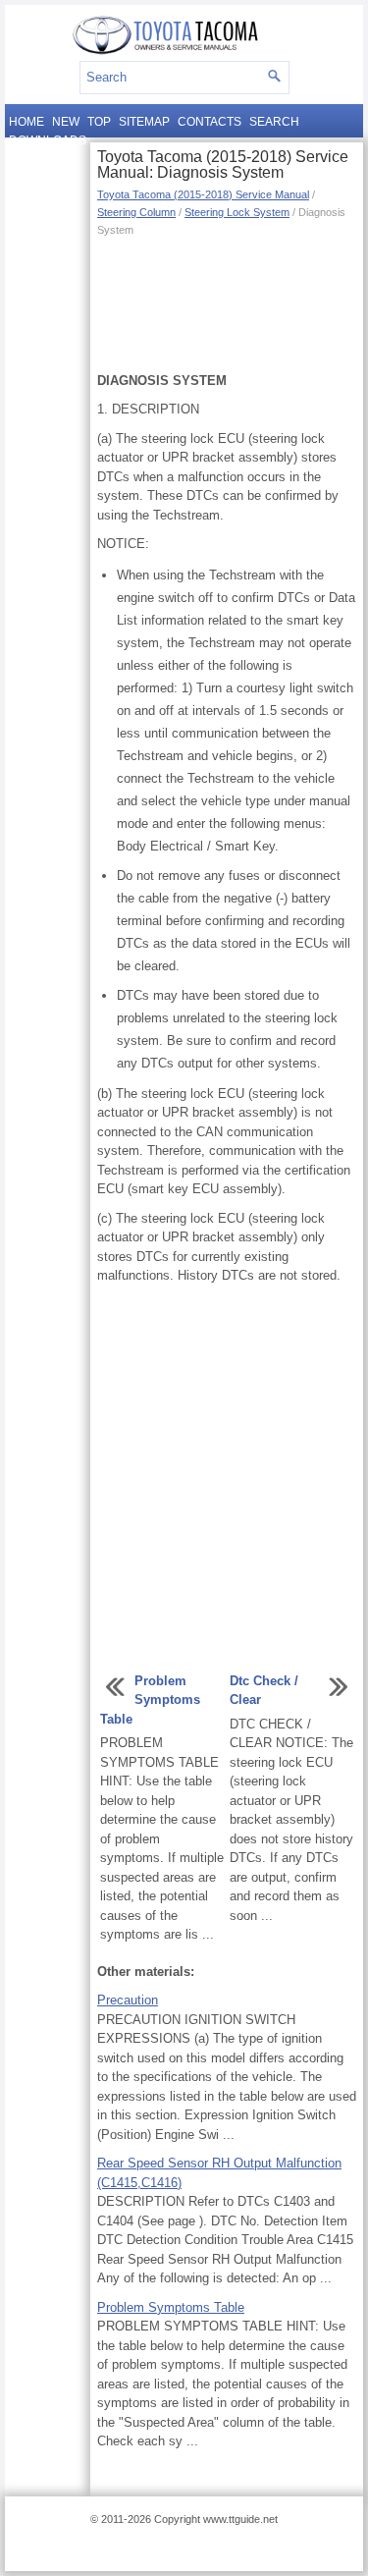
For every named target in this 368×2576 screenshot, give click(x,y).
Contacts (210, 122)
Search (274, 122)
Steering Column (136, 212)
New (66, 122)
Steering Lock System (237, 212)
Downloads (48, 140)
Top (99, 122)
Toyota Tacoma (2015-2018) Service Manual (203, 194)
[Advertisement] (227, 302)
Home (26, 122)
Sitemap (144, 122)
